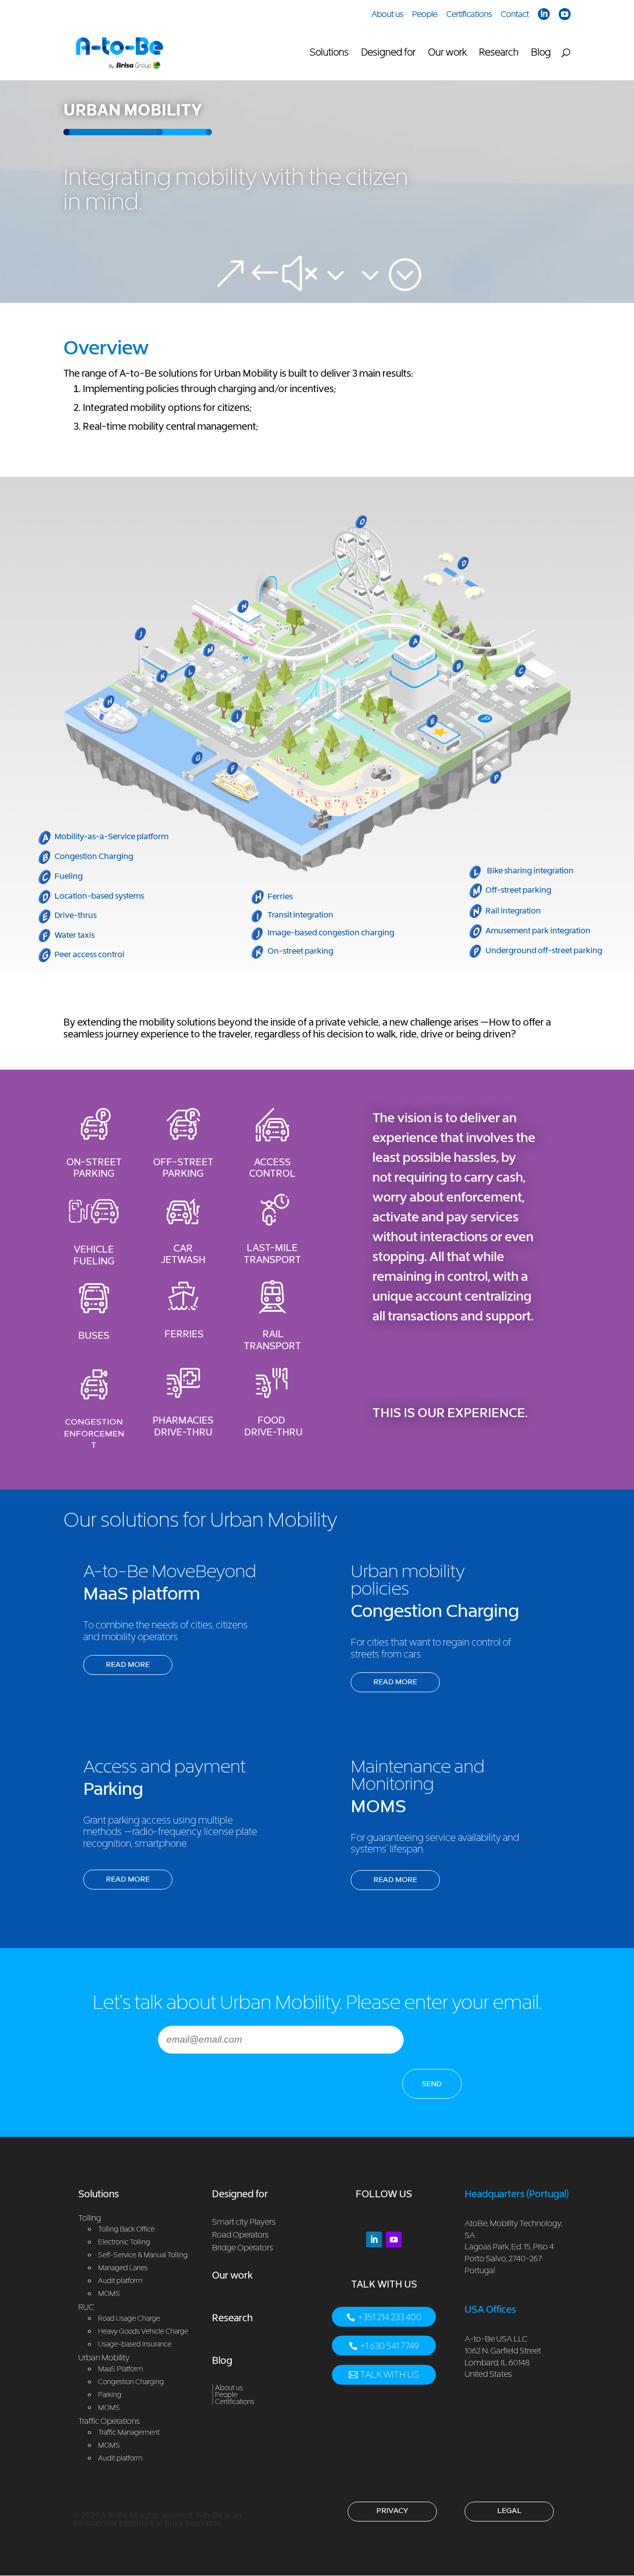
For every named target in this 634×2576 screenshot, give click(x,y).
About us (387, 14)
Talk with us (390, 2375)
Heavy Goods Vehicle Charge (143, 2331)
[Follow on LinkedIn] (374, 2239)
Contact (515, 14)
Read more (128, 1664)
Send (432, 2083)
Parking (110, 2394)
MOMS (109, 2407)
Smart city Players (244, 2222)
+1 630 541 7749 (390, 2346)
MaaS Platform (121, 2369)
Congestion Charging (131, 2381)
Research (499, 53)
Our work (447, 53)
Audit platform (120, 2458)
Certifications (469, 14)
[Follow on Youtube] (394, 2239)
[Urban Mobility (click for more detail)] (317, 869)
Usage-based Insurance (135, 2344)
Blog (541, 53)
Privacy (392, 2510)
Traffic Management (129, 2432)
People (425, 14)
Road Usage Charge (129, 2318)
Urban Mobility (104, 2357)
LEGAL (509, 2510)
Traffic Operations (109, 2421)
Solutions (329, 53)
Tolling (90, 2218)
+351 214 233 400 (390, 2317)
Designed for (388, 53)
